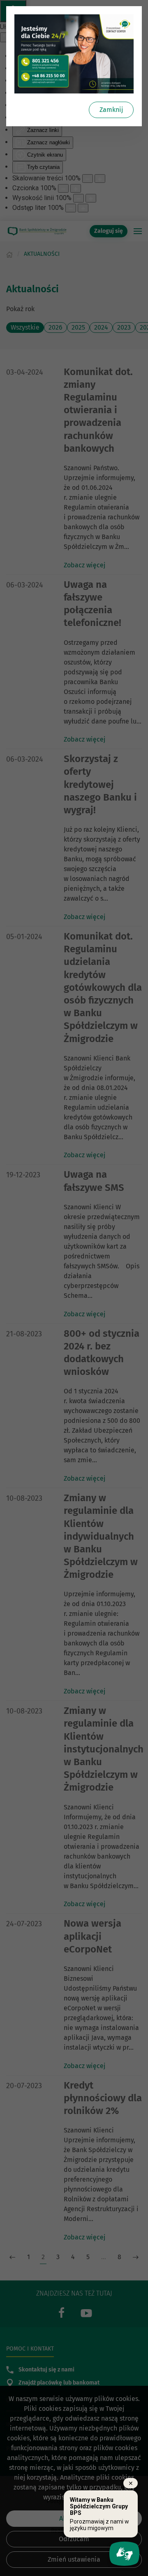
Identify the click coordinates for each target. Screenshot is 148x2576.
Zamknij (111, 110)
